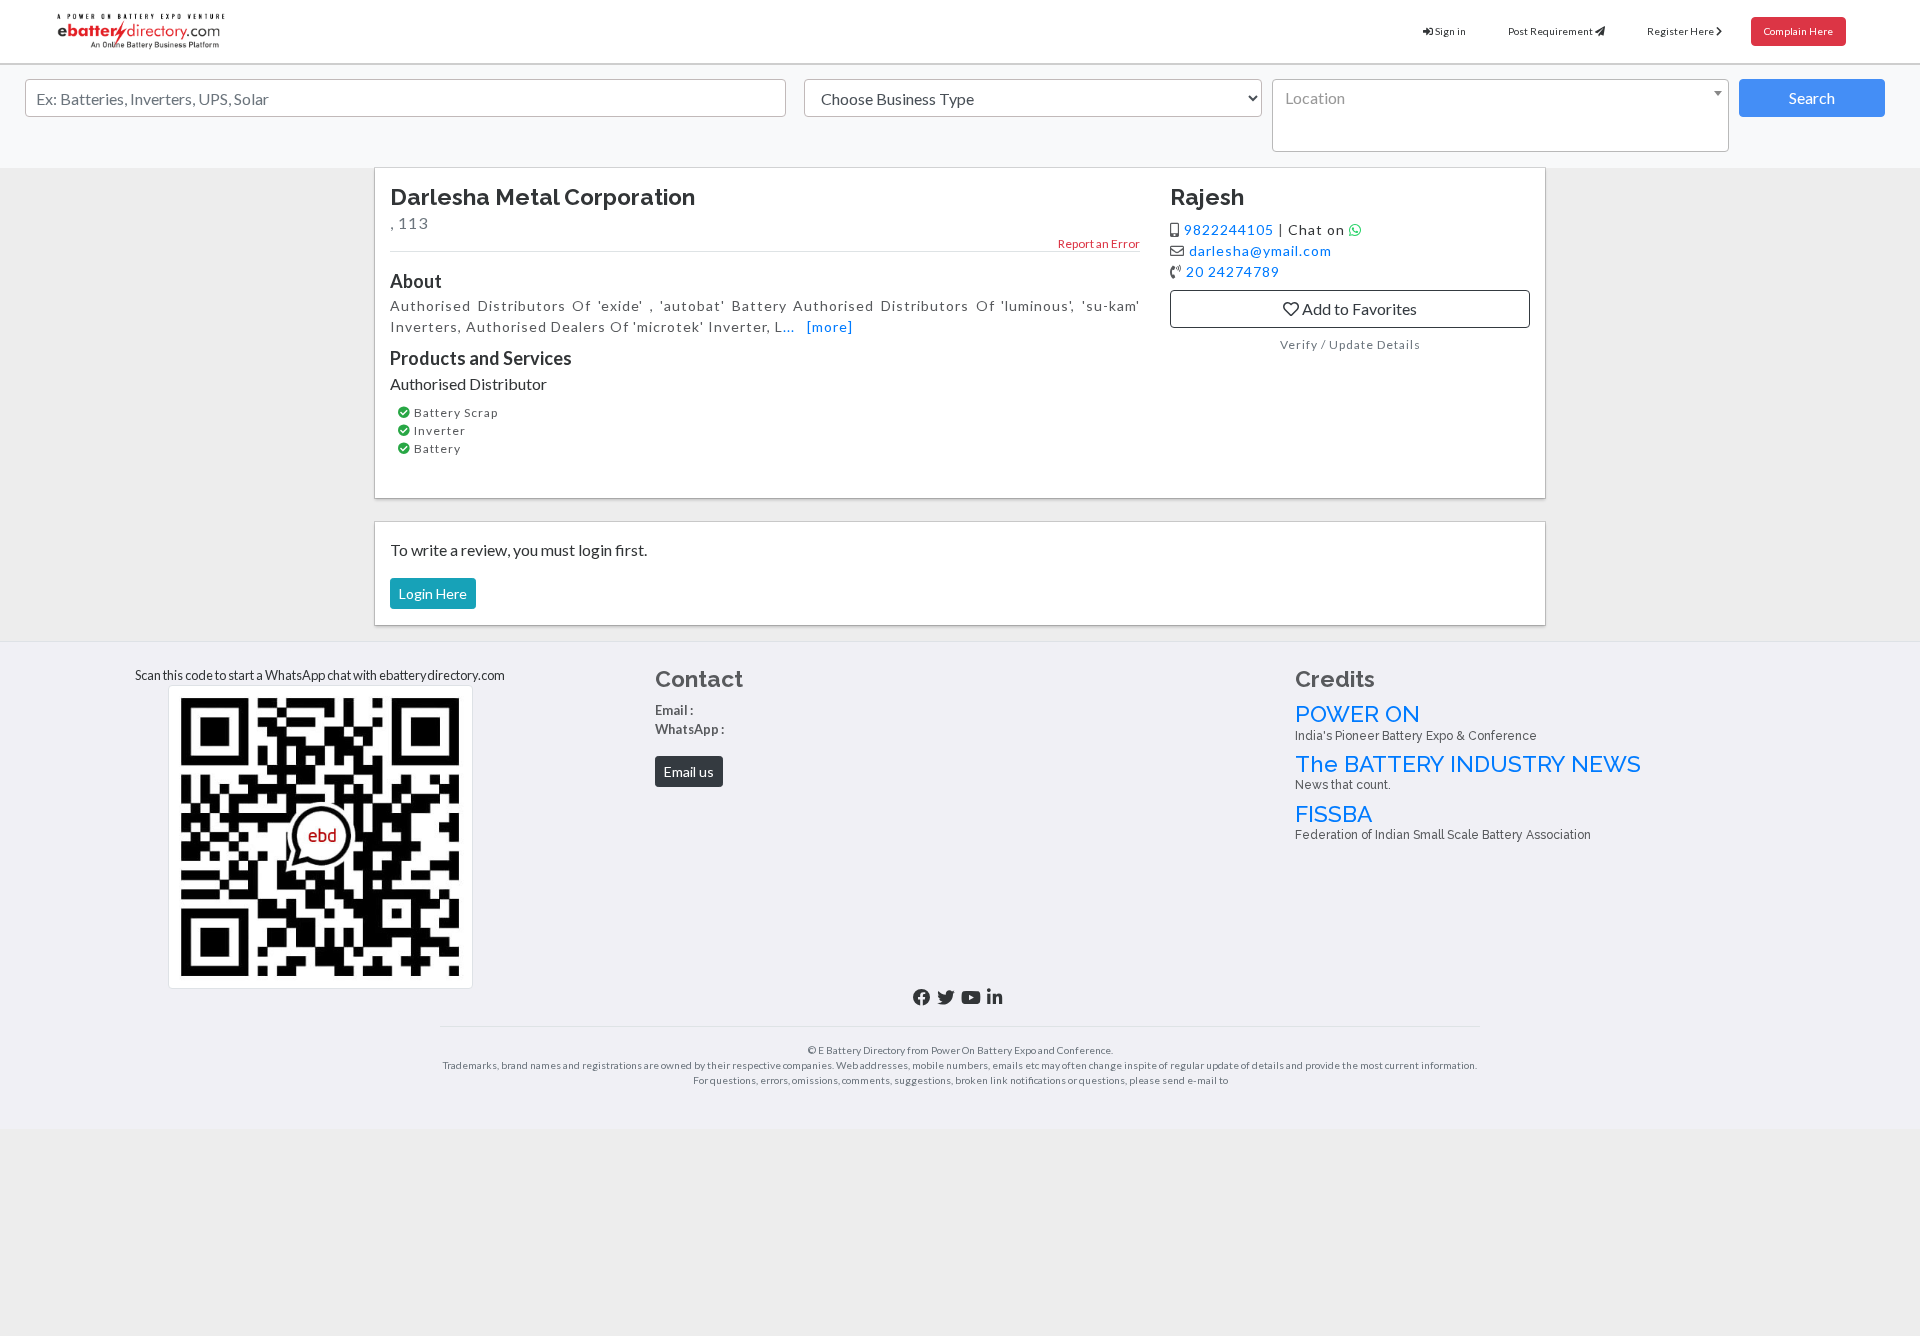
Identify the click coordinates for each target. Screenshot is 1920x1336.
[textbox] (1497, 98)
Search (1812, 97)
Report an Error (1099, 243)
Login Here (433, 593)
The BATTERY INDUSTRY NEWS (1468, 771)
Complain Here (1798, 31)
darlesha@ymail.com (1260, 250)
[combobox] (1501, 115)
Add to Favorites (1358, 308)
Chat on (1318, 229)
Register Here (1681, 31)
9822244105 (1231, 229)
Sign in (1449, 31)
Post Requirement (1551, 31)
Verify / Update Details (1350, 344)
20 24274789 (1233, 271)
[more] (830, 326)
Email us (689, 771)
